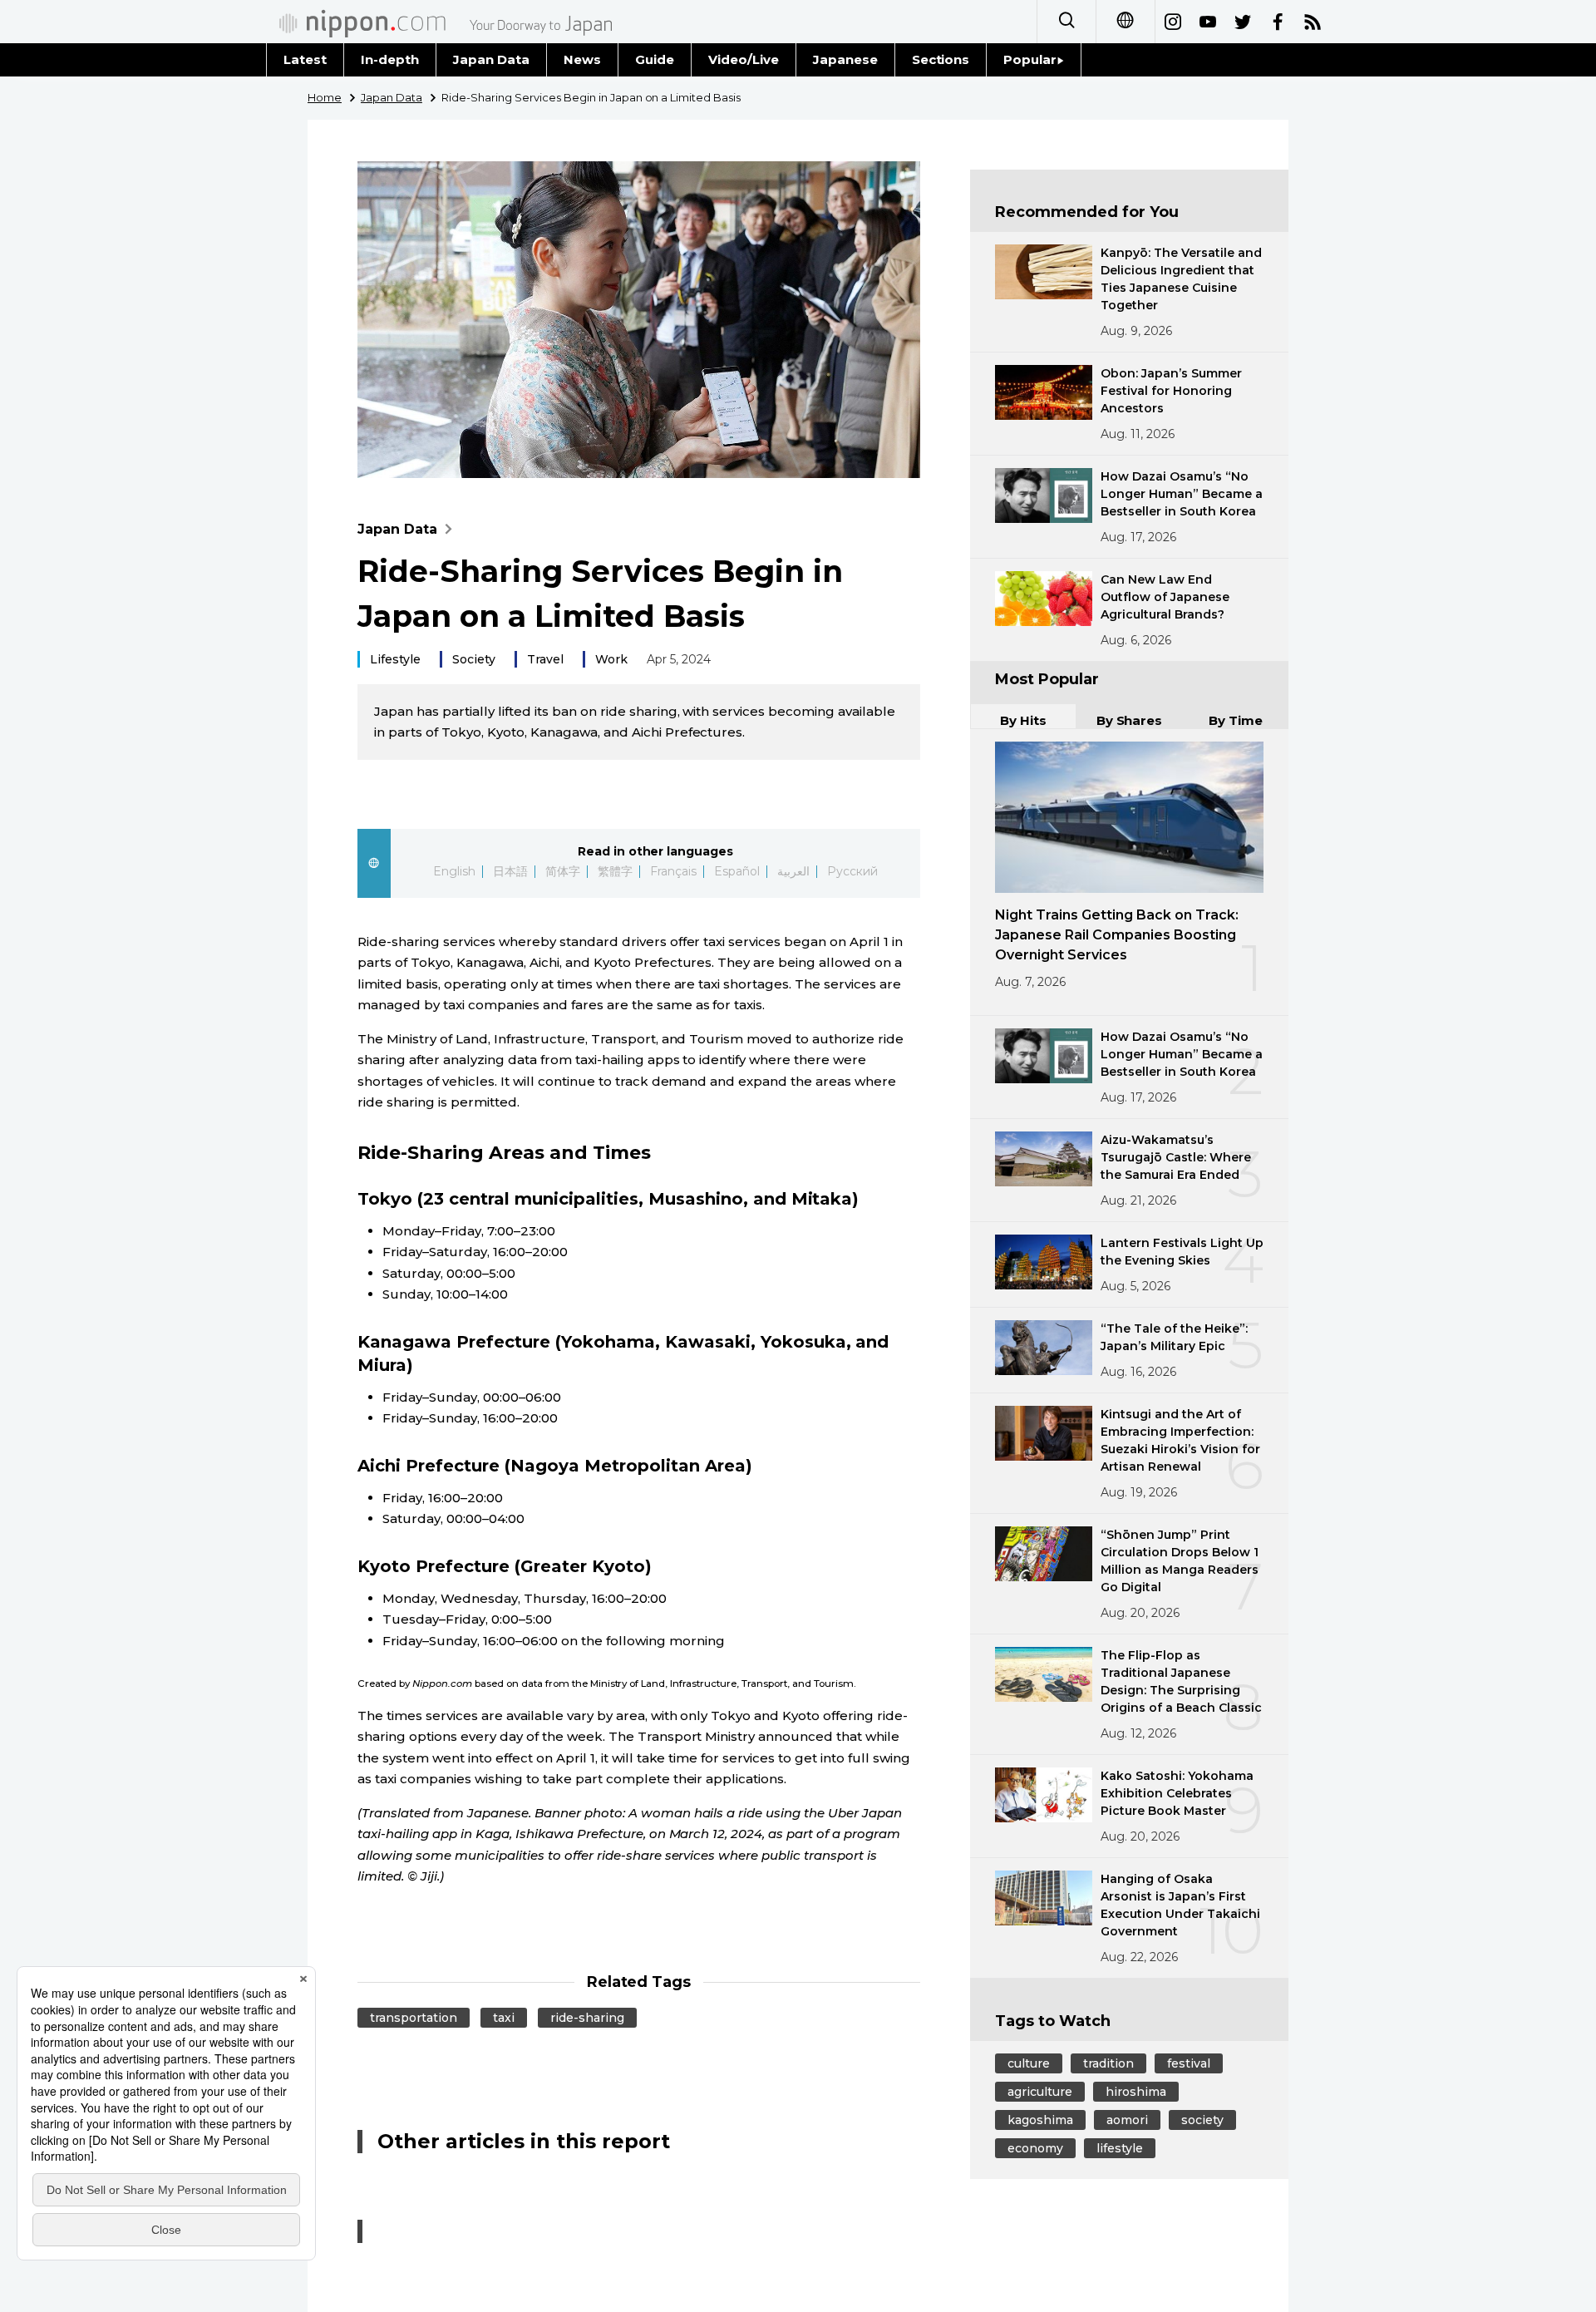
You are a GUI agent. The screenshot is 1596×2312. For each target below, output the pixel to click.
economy (1035, 2148)
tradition (1108, 2063)
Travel (545, 659)
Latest (305, 59)
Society (474, 659)
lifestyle (1120, 2148)
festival (1189, 2063)
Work (611, 659)
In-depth (390, 59)
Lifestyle (395, 659)
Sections (941, 59)
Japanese (845, 59)
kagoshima (1040, 2120)
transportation (414, 2018)
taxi (504, 2018)
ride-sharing (587, 2018)
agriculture (1040, 2092)
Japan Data (491, 59)
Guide (655, 59)
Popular (1030, 59)
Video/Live (744, 59)
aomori (1127, 2120)
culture (1029, 2063)
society (1202, 2120)
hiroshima (1136, 2092)
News (582, 59)
